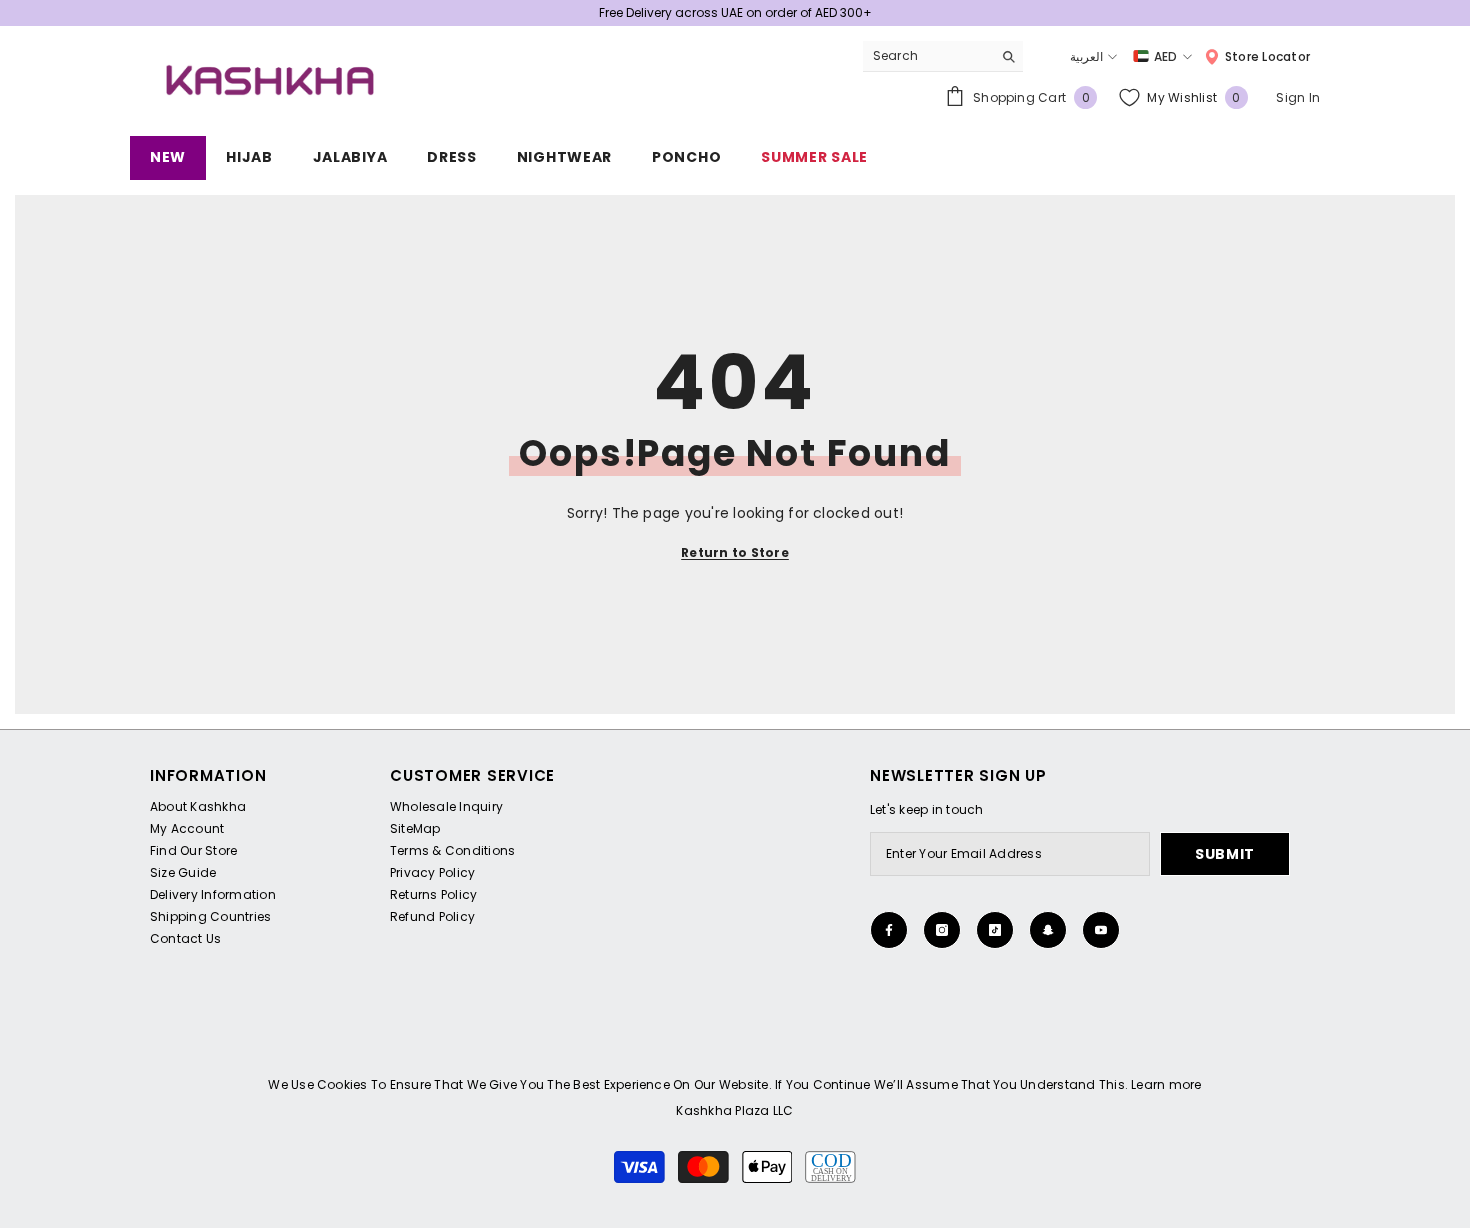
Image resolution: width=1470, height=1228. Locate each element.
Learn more (1166, 1084)
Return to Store (735, 552)
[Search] (943, 56)
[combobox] (927, 56)
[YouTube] (1101, 930)
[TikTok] (995, 930)
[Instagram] (942, 930)
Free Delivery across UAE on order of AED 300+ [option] (735, 12)
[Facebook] (889, 930)
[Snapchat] (1048, 930)
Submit (1225, 854)
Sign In (1298, 97)
